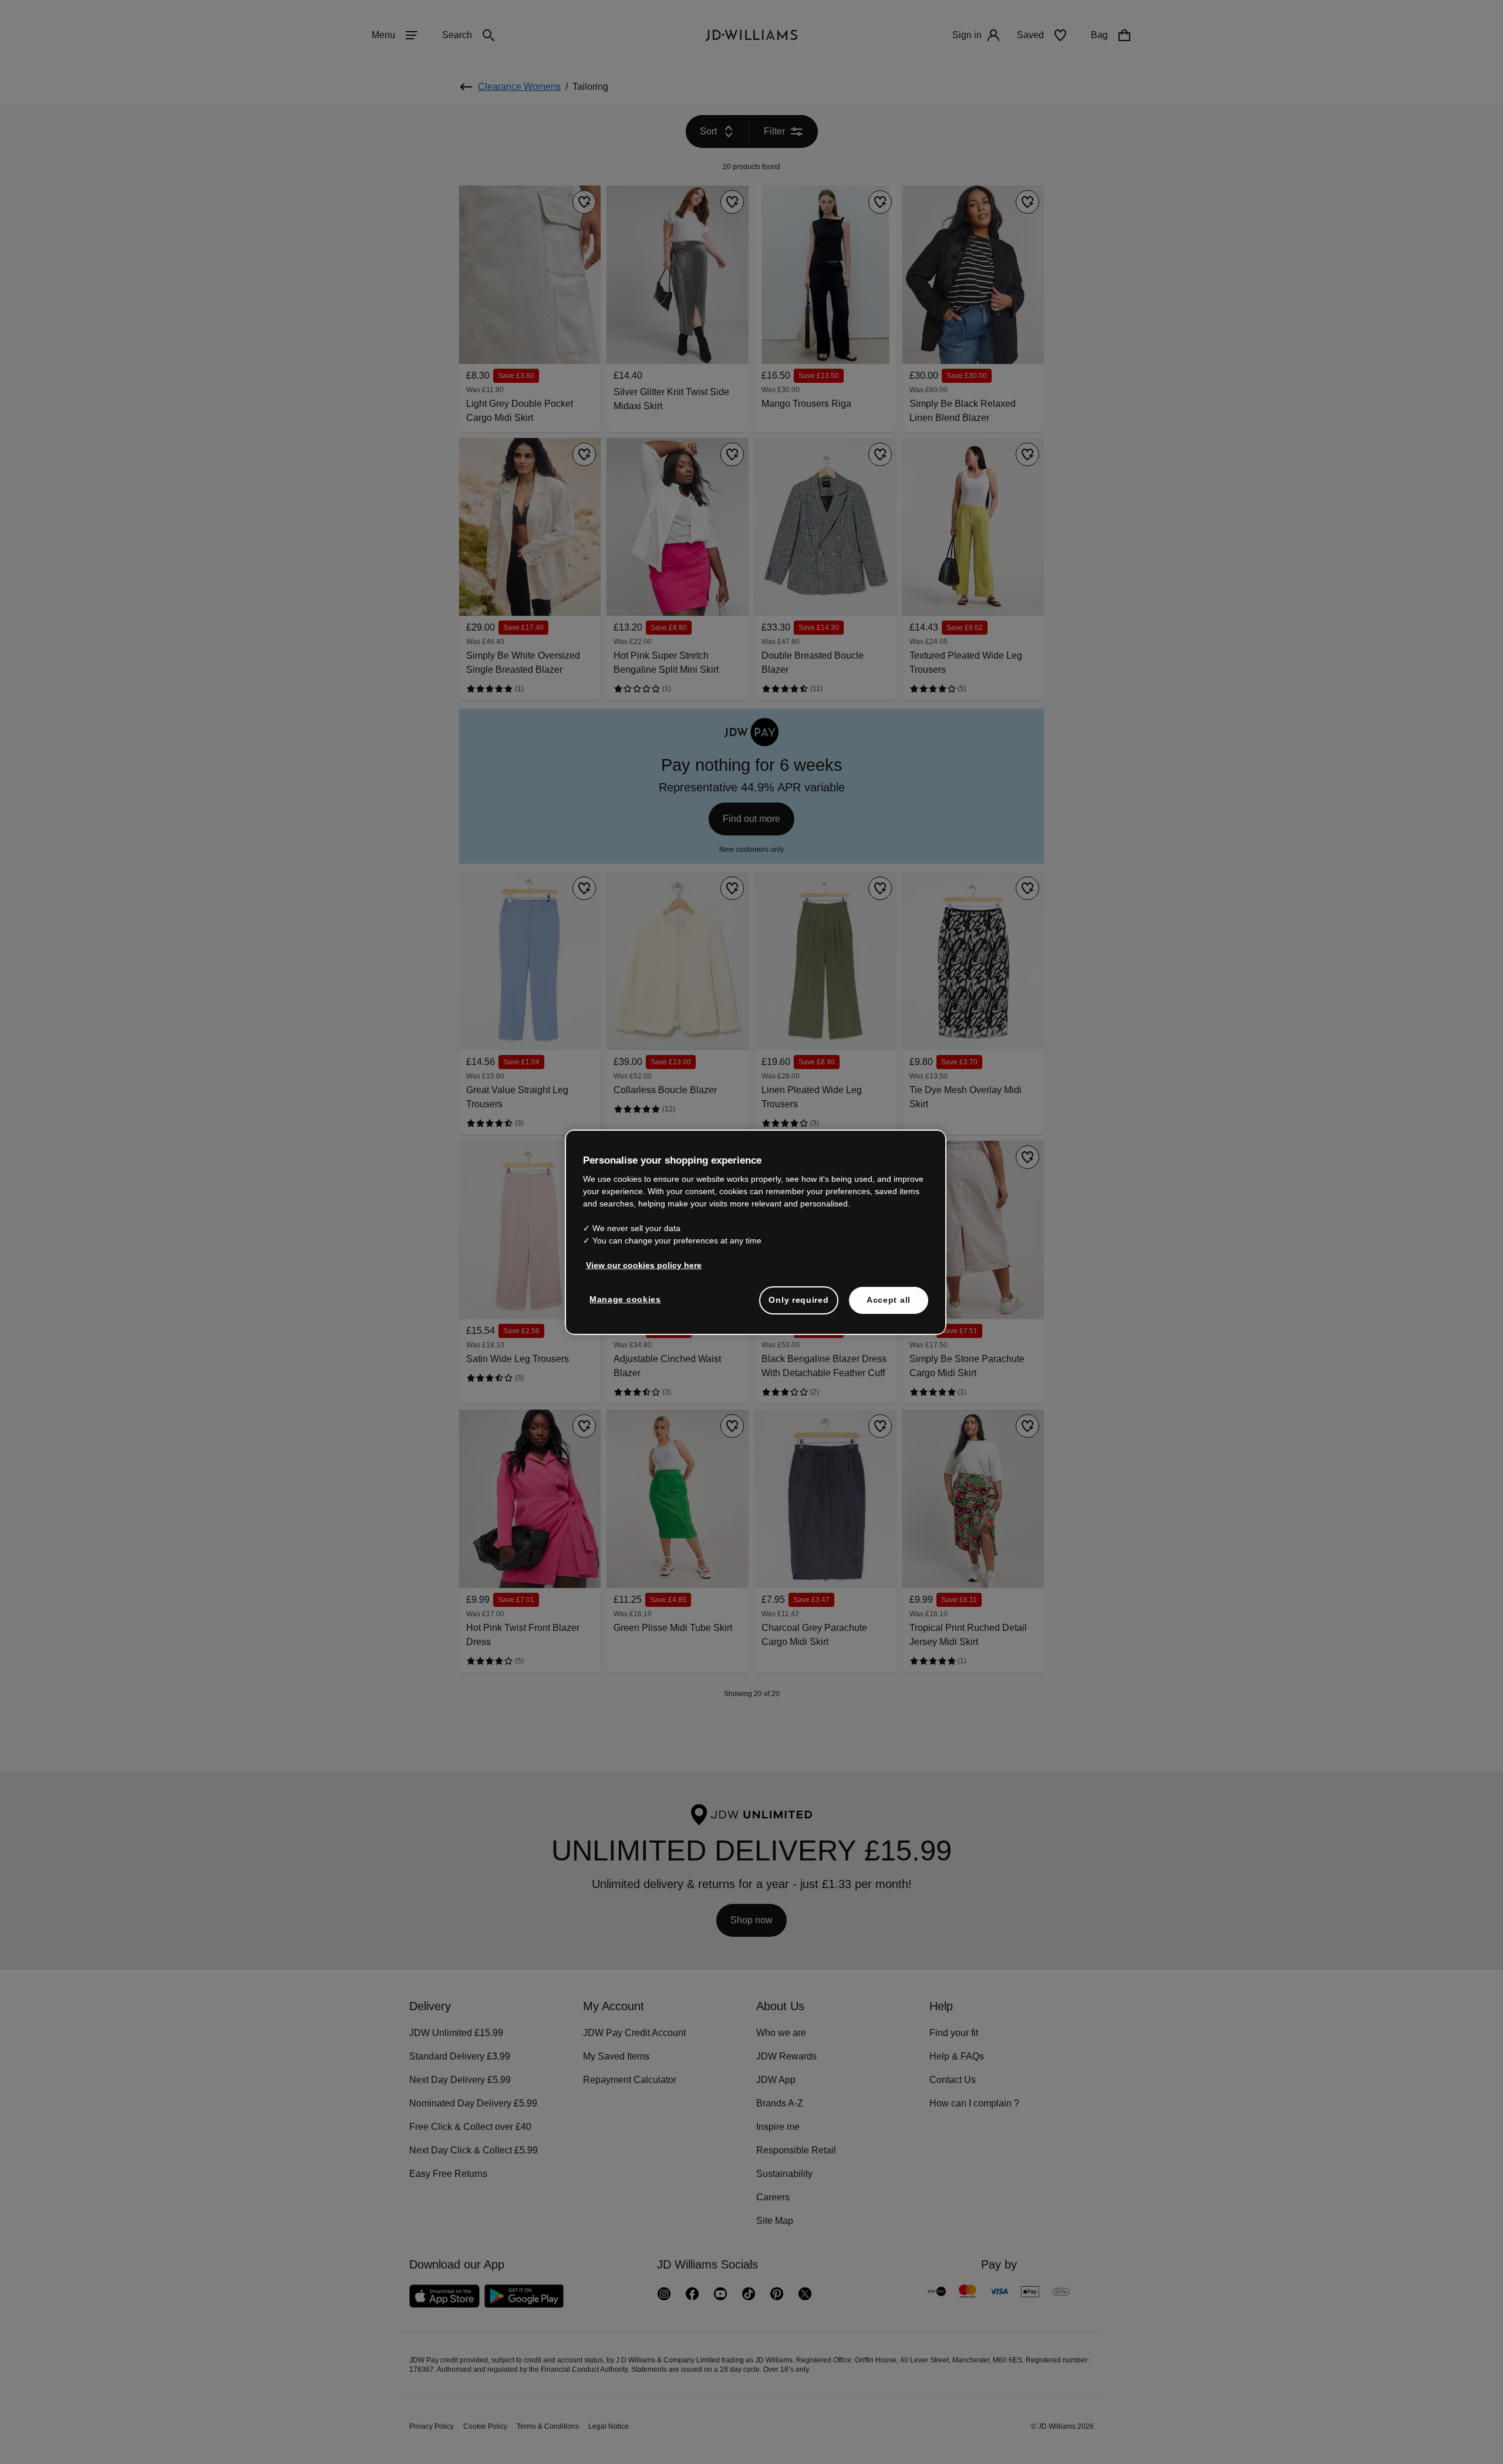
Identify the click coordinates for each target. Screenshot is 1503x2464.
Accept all (889, 1306)
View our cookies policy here (644, 1271)
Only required (798, 1306)
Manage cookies (626, 1305)
